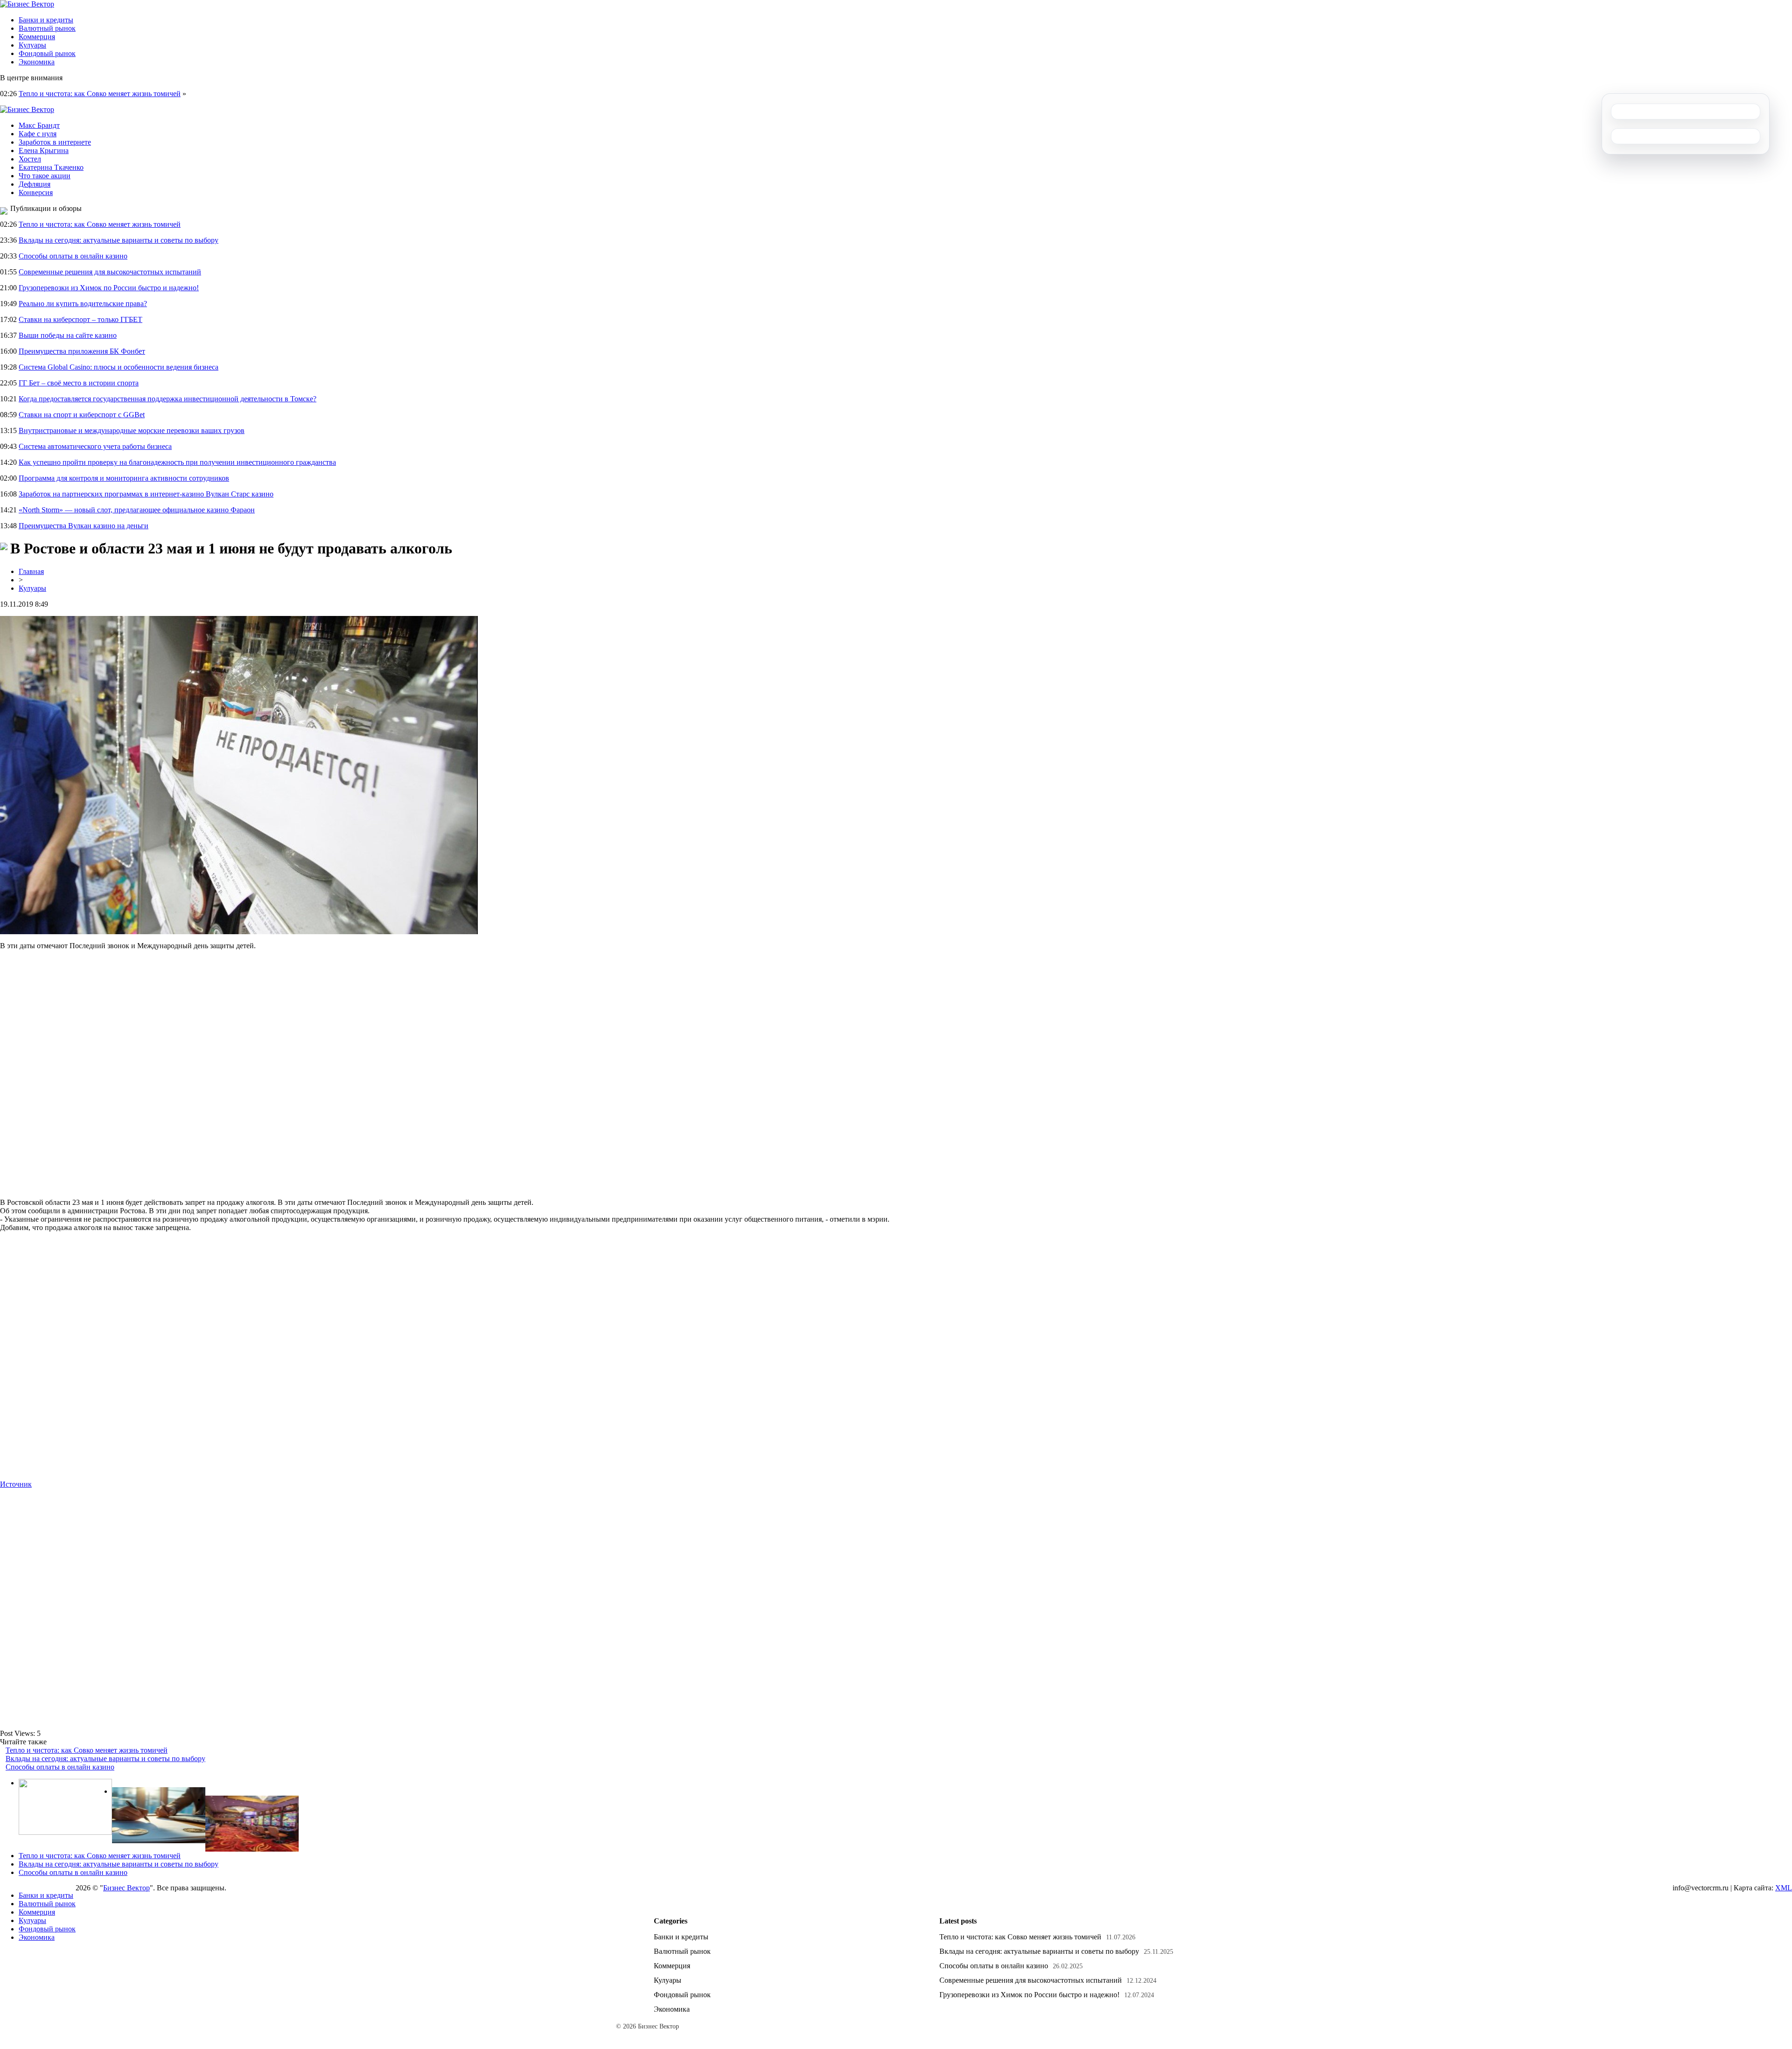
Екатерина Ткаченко (51, 167)
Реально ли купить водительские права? (83, 304)
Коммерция (37, 37)
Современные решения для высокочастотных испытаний (110, 272)
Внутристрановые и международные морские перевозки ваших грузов (132, 430)
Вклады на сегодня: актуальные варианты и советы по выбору (119, 240)
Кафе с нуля (38, 134)
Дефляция (35, 184)
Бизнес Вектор (126, 1888)
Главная (31, 571)
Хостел (30, 159)
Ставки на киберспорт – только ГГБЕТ (80, 319)
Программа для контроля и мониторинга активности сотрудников (124, 478)
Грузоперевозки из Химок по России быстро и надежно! (109, 288)
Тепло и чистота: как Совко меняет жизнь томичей (100, 94)
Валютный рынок (47, 28)
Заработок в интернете (55, 142)
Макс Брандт (39, 125)
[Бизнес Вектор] (27, 4)
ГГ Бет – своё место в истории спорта (79, 383)
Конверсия (36, 192)
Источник (16, 1484)
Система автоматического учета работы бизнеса (95, 446)
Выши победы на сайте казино (68, 335)
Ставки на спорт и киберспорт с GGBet (82, 415)
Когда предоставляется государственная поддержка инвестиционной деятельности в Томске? (168, 399)
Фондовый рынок (47, 53)
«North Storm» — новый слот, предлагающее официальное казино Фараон (137, 510)
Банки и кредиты (46, 20)
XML (1784, 1888)
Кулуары (32, 45)
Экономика (37, 62)
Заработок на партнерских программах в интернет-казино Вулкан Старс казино (146, 494)
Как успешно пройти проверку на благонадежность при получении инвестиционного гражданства (177, 462)
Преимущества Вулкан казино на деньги (84, 526)
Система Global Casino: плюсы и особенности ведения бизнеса (119, 367)
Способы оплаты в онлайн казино (73, 256)
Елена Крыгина (44, 150)
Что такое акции (45, 176)
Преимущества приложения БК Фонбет (82, 351)
